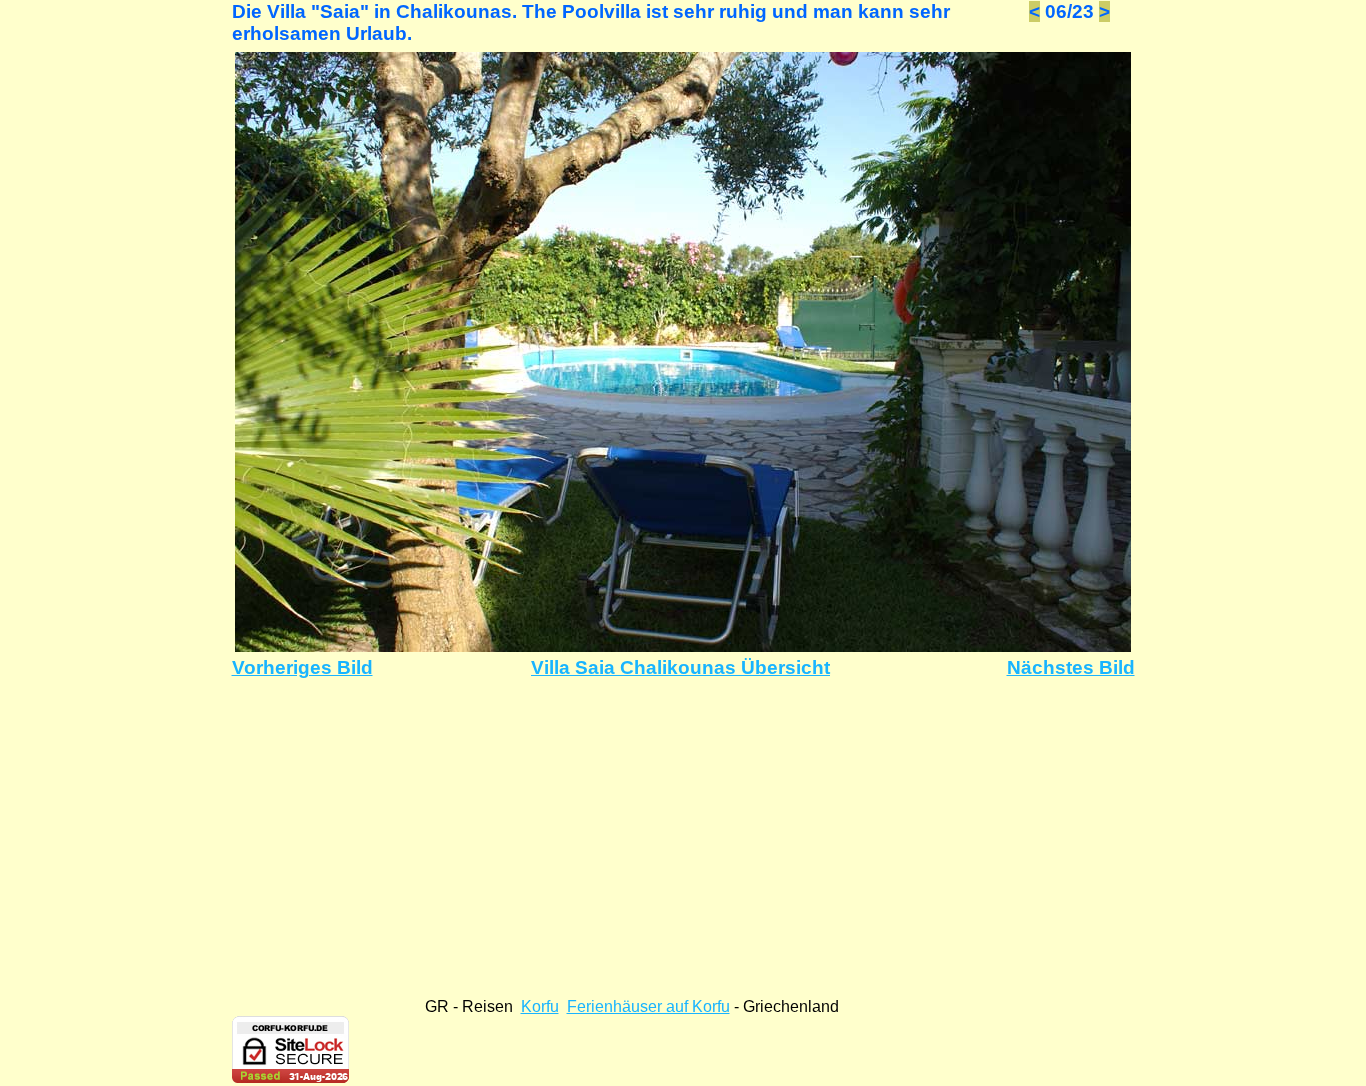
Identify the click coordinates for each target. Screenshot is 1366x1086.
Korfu (540, 1006)
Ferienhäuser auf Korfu (648, 1006)
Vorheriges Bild (302, 667)
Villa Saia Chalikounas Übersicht (680, 667)
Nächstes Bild (1071, 667)
